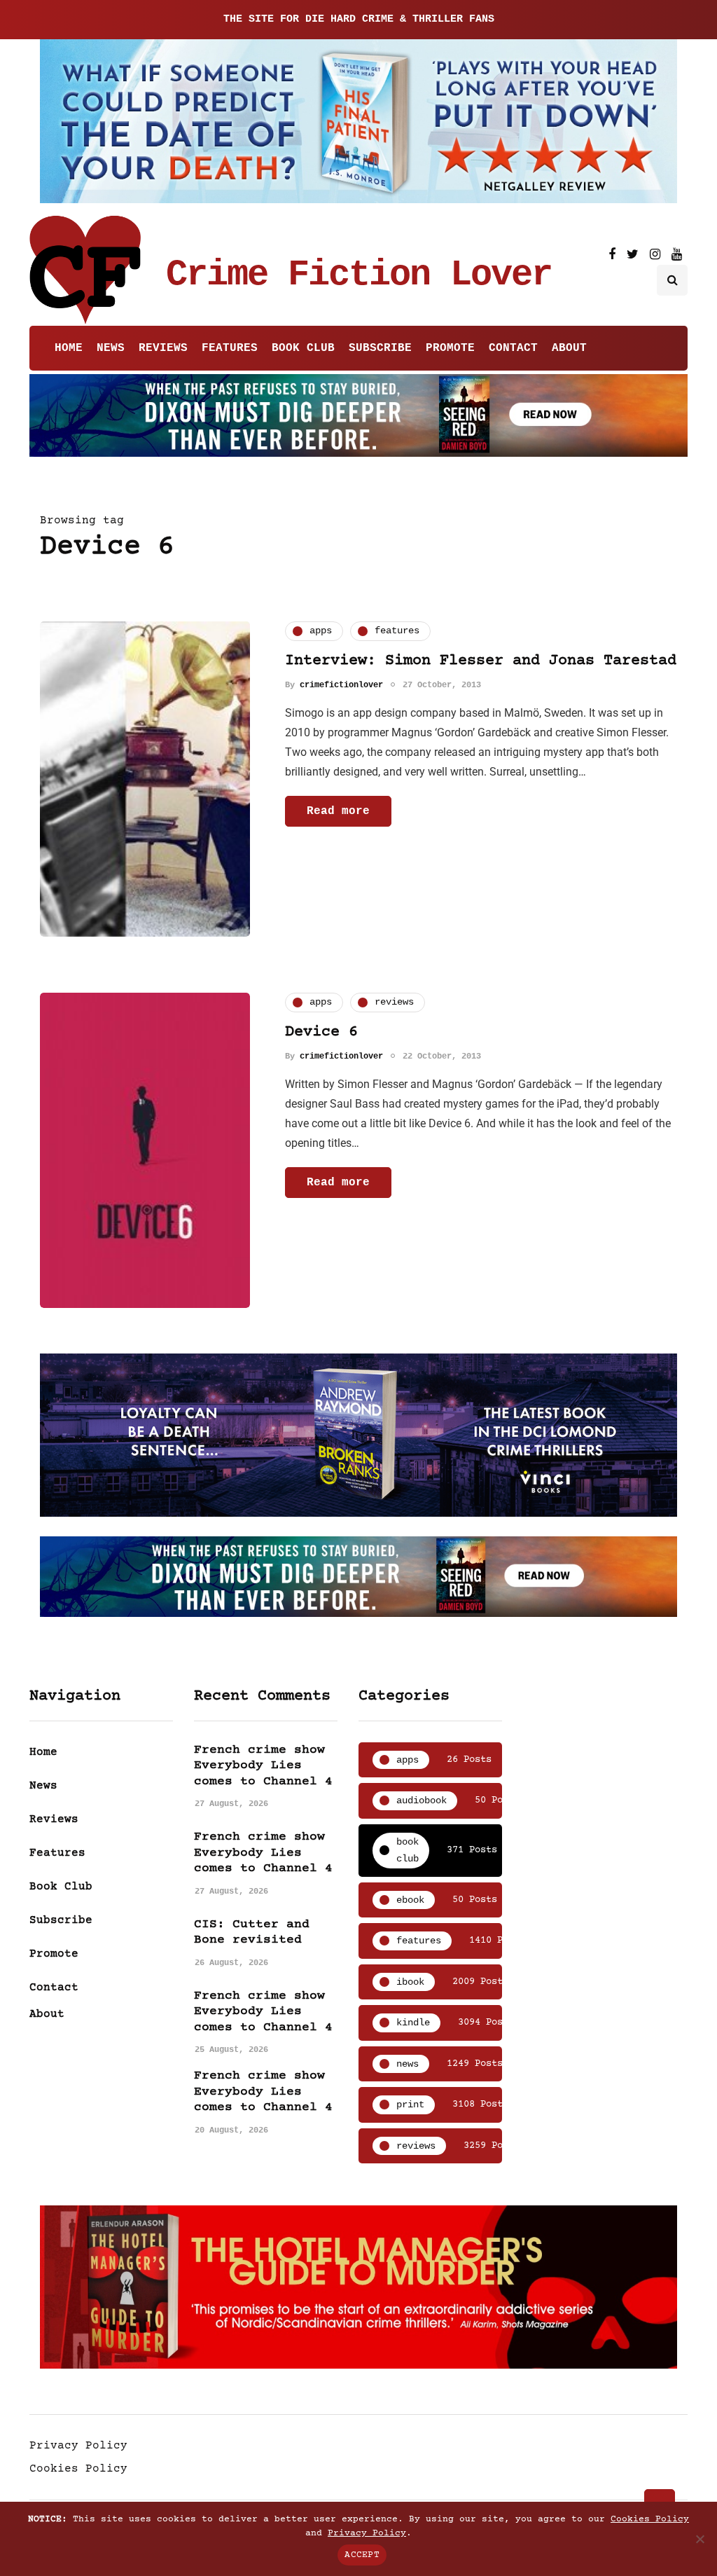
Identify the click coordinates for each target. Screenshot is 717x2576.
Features (230, 348)
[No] (699, 2539)
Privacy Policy (78, 2446)
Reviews (163, 348)
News (111, 348)
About (569, 348)
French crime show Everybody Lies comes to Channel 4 (263, 1766)
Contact (513, 348)
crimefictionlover (341, 685)
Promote (450, 348)
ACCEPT (362, 2555)
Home (69, 348)
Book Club (303, 348)
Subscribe (380, 348)
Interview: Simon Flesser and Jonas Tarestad (481, 661)
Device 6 (321, 1032)
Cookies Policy (78, 2469)
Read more (338, 811)
